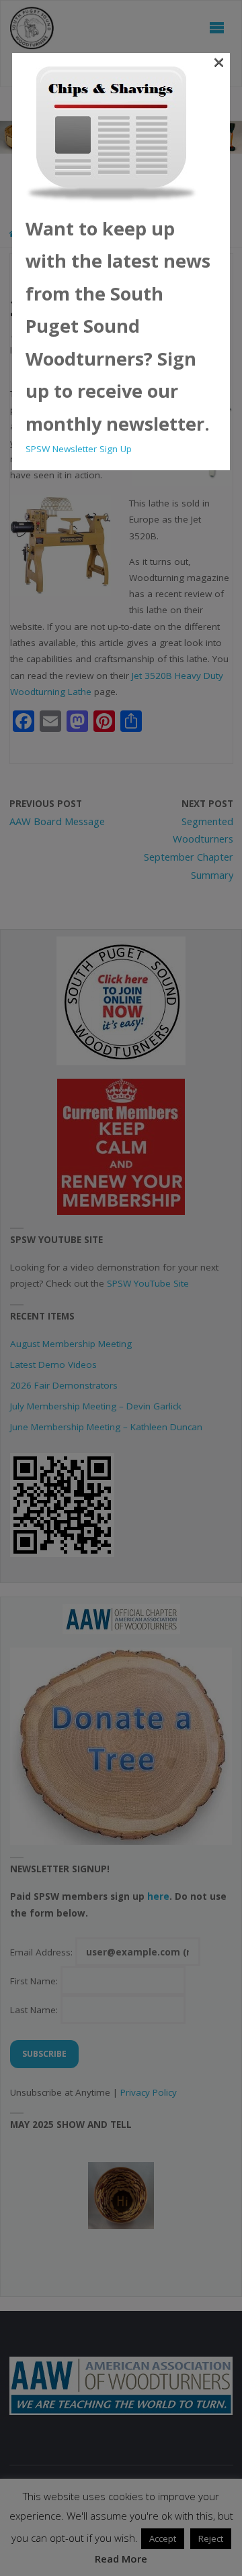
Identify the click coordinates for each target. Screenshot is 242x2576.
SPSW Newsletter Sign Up (79, 449)
